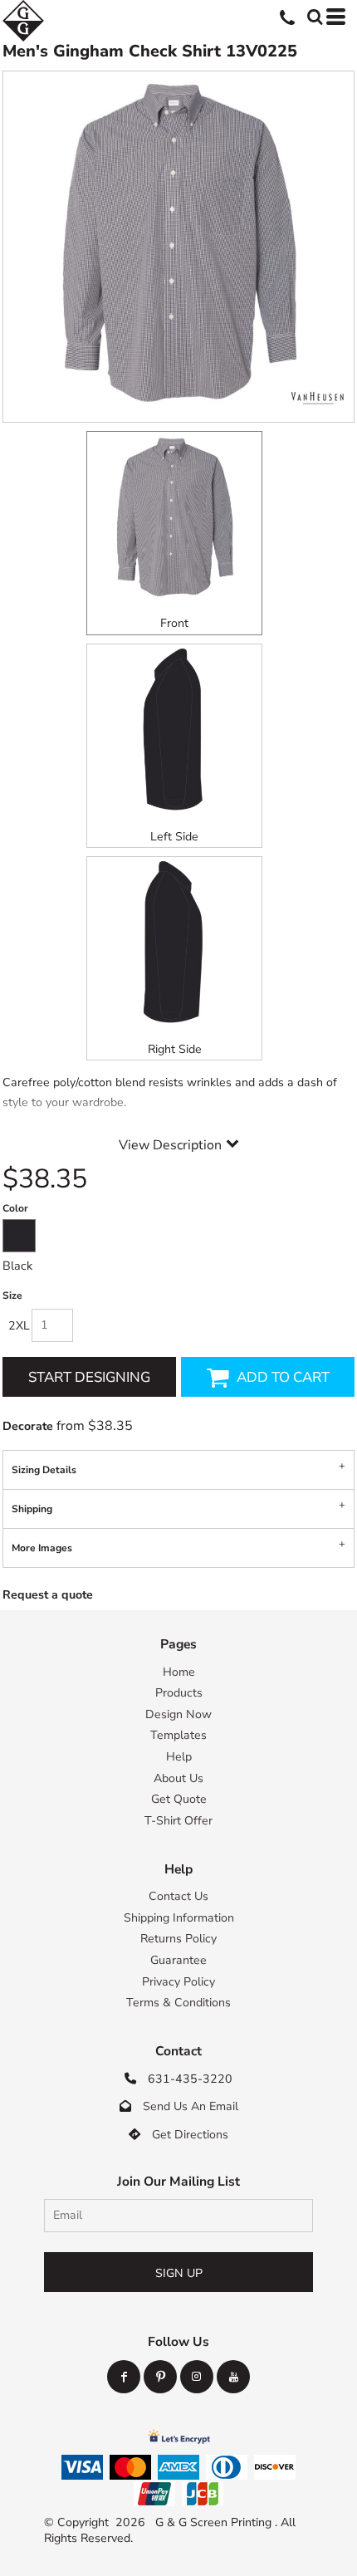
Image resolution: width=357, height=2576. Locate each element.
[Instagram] (197, 2377)
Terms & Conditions (178, 2003)
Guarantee (178, 1960)
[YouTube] (233, 2377)
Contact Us (178, 1896)
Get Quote (179, 1799)
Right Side (175, 1049)
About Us (178, 1778)
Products (179, 1693)
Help (179, 1757)
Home (179, 1672)
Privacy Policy (178, 1982)
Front (174, 623)
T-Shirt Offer (178, 1821)
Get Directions (190, 2135)
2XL (19, 1326)
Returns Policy (178, 1939)
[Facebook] (124, 2377)
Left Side (174, 837)
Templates (178, 1735)
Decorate (28, 1426)
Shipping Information (179, 1918)
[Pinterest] (160, 2377)
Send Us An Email (191, 2106)
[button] (313, 15)
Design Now (178, 1714)
